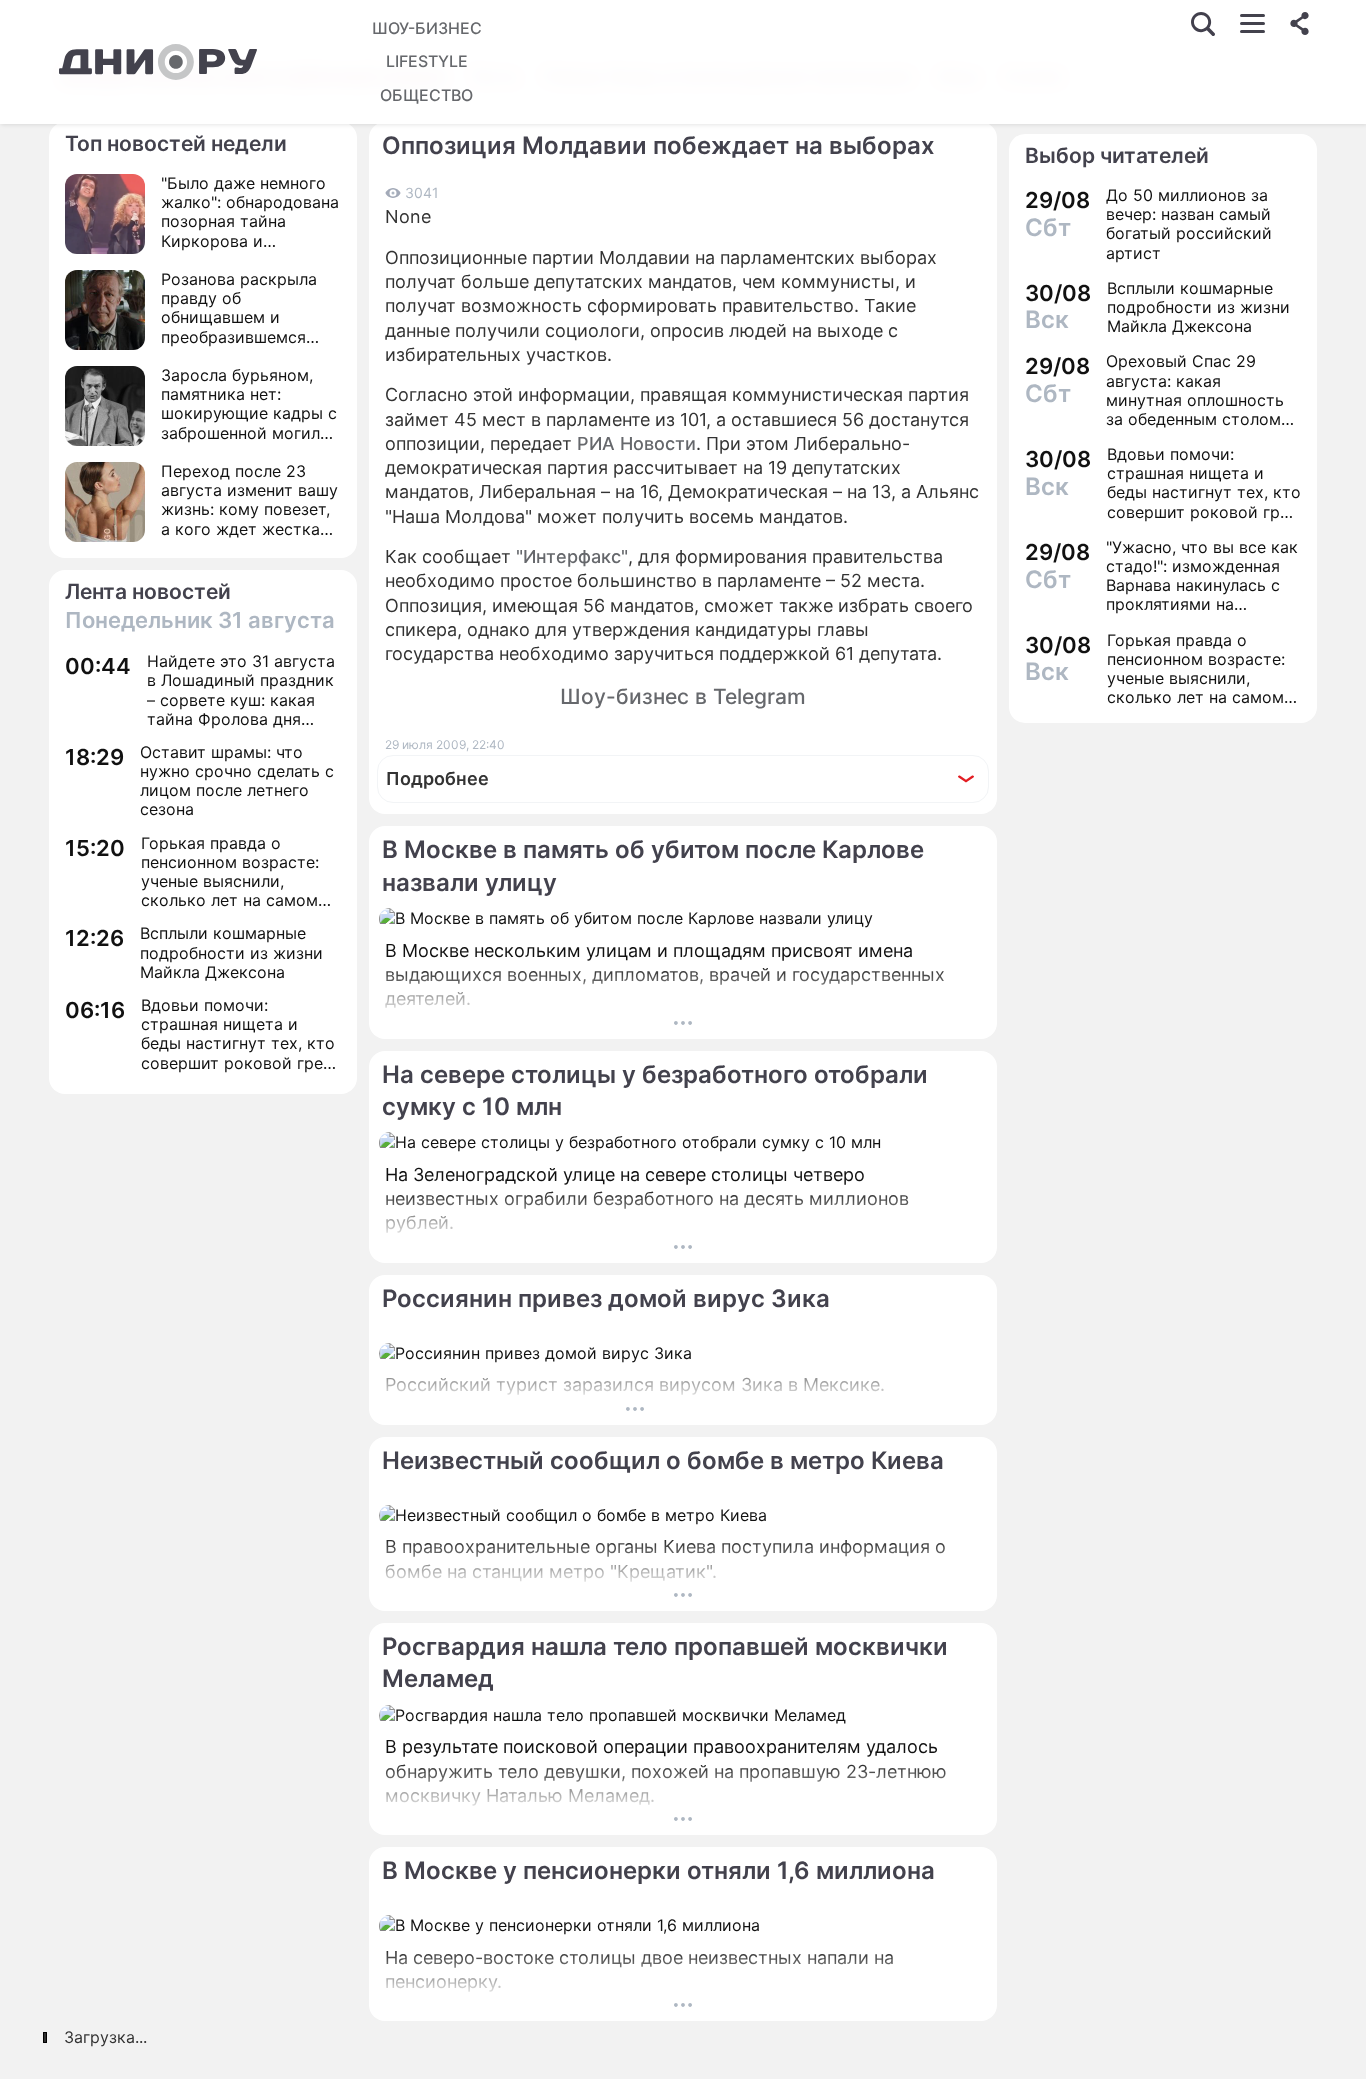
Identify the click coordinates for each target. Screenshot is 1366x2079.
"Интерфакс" (572, 556)
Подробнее (437, 778)
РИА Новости (636, 443)
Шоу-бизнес (427, 28)
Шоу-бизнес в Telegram (683, 696)
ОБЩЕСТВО (426, 95)
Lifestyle (427, 61)
